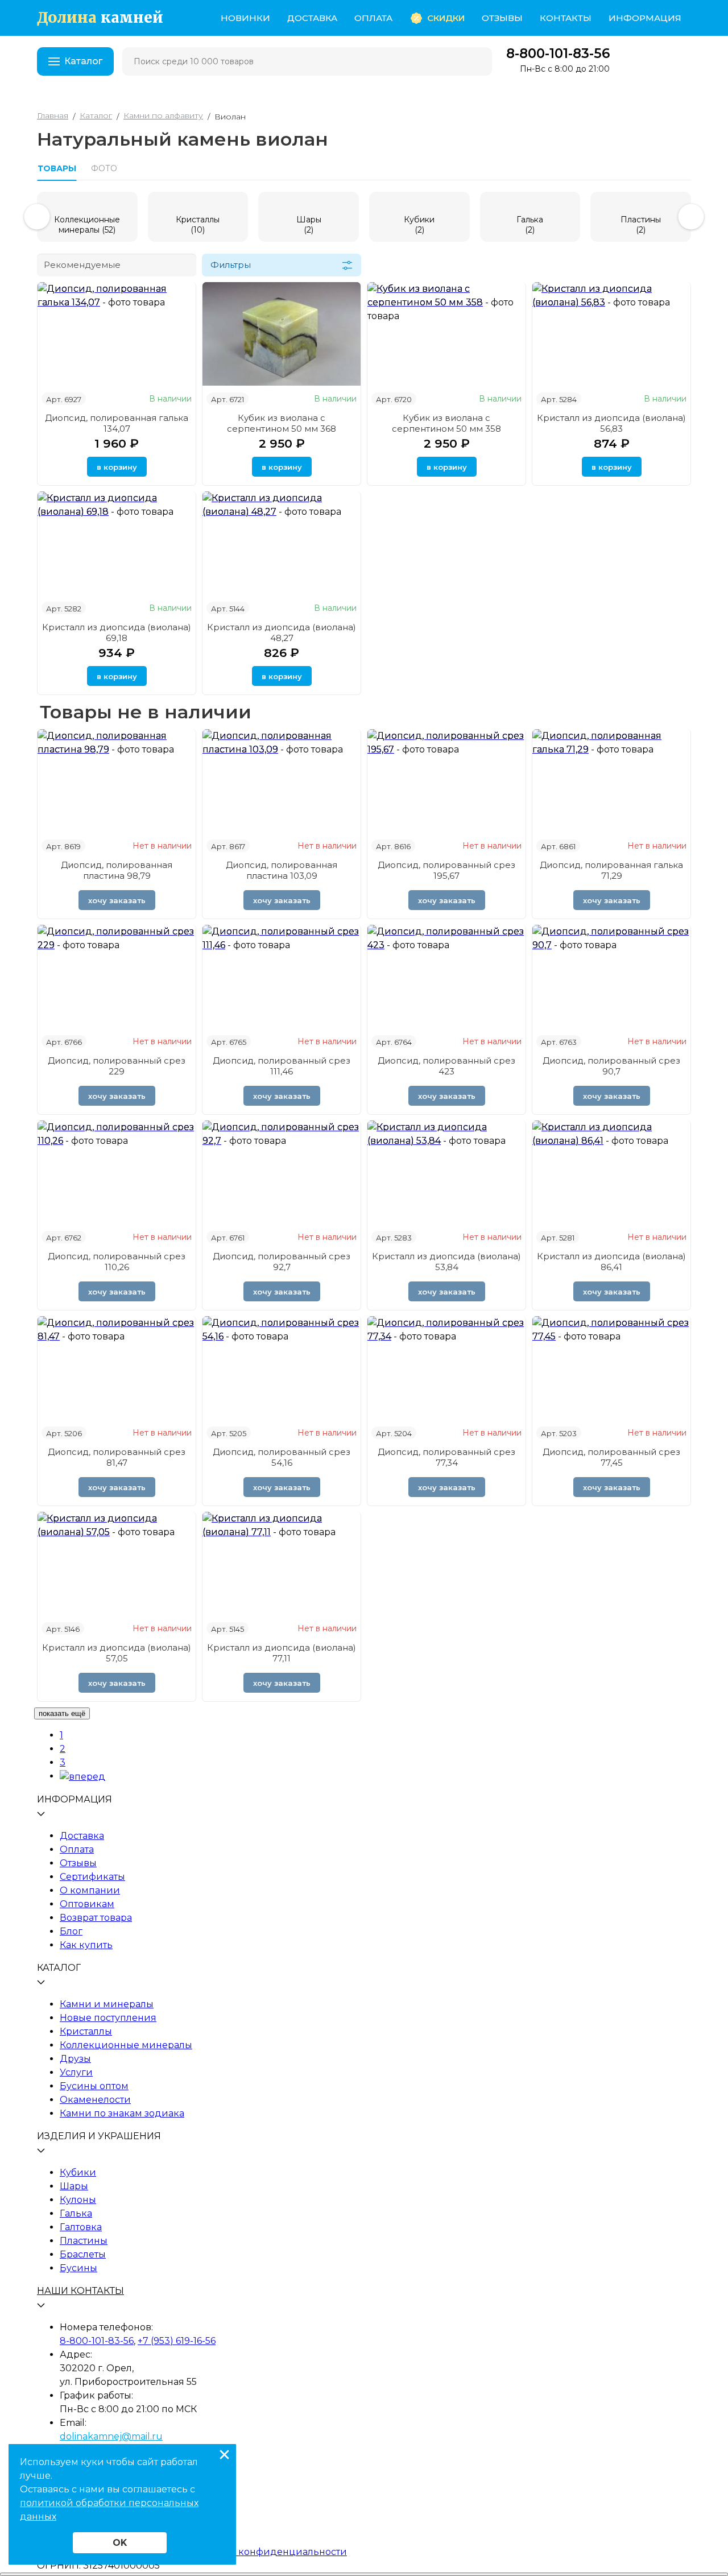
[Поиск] (476, 61)
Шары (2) (309, 225)
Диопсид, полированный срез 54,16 (282, 1457)
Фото (104, 168)
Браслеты (83, 2254)
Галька (76, 2213)
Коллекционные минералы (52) (87, 225)
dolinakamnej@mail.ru (111, 2436)
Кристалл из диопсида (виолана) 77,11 (282, 1653)
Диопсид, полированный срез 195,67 (446, 870)
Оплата (373, 18)
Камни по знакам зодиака (122, 2113)
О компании (90, 1890)
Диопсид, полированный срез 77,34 (446, 1457)
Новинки (245, 18)
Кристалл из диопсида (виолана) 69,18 (117, 632)
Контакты (566, 18)
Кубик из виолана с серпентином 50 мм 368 (282, 423)
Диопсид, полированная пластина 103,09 (282, 870)
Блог (71, 1931)
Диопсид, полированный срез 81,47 (117, 1457)
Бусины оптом (94, 2086)
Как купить (86, 1945)
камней (100, 18)
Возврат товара (96, 1918)
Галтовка (81, 2227)
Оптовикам (87, 1904)
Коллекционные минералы (126, 2045)
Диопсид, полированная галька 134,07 (117, 423)
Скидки (446, 18)
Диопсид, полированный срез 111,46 (282, 1066)
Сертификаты (92, 1877)
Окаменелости (95, 2100)
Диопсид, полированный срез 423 (446, 1066)
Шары (74, 2186)
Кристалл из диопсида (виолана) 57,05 (117, 1653)
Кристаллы (86, 2031)
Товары (57, 168)
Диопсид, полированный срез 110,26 (117, 1262)
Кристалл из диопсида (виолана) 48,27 (282, 632)
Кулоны (78, 2200)
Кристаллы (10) (198, 225)
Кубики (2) (419, 225)
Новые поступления (108, 2018)
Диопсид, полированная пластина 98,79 (117, 870)
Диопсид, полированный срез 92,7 (282, 1262)
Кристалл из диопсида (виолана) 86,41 (611, 1262)
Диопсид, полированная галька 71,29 (611, 870)
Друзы (75, 2059)
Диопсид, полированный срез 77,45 (611, 1457)
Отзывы (502, 18)
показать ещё (62, 1713)
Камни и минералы (107, 2004)
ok (120, 2543)
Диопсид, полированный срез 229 (117, 1066)
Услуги (76, 2072)
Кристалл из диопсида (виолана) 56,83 (611, 423)
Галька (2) (530, 225)
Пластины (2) (641, 225)
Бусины (78, 2268)
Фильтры (231, 265)
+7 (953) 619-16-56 (177, 2341)
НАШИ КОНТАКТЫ (80, 2291)
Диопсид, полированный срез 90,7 (611, 1066)
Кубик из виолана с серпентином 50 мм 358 (446, 423)
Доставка (312, 18)
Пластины (84, 2241)
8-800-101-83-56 (558, 54)
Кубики (78, 2172)
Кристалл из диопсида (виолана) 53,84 (446, 1262)
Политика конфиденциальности (268, 2552)
